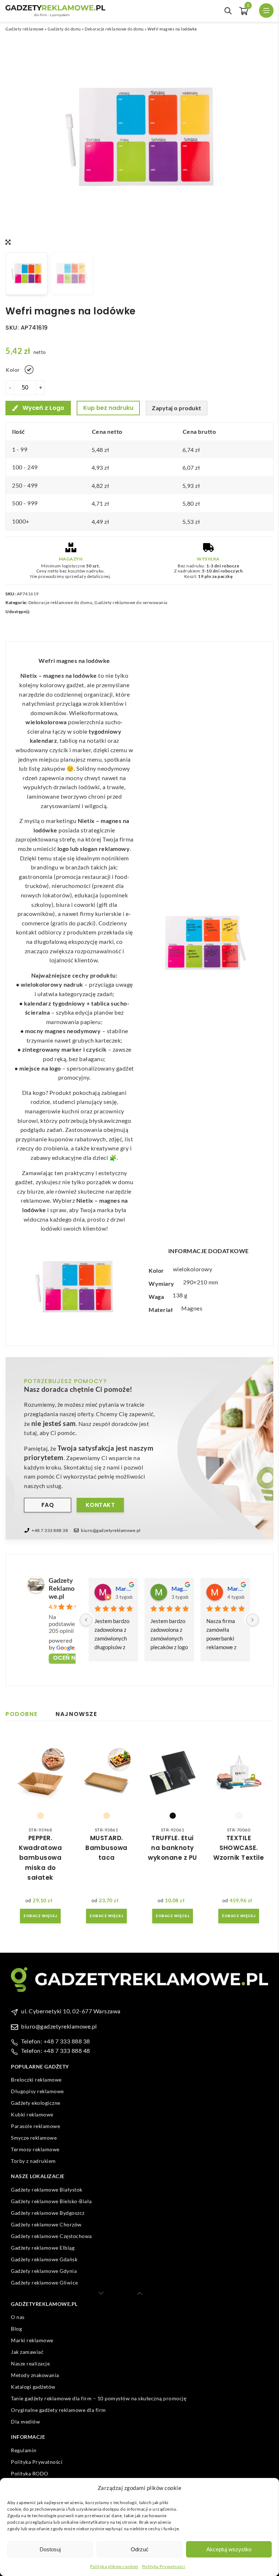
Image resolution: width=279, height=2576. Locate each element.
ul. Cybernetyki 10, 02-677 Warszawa (71, 2011)
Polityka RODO (30, 2473)
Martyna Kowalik (124, 1588)
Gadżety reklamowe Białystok (47, 2190)
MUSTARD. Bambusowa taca (106, 1848)
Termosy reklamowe (35, 2149)
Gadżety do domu (64, 29)
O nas (18, 2317)
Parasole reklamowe (35, 2126)
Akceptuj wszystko (229, 2549)
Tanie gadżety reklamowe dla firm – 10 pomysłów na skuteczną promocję (99, 2398)
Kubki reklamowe (32, 2114)
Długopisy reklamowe (37, 2091)
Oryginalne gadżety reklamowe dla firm (58, 2410)
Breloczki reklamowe (36, 2080)
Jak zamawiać (27, 2352)
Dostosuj (50, 2549)
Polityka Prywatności (164, 2566)
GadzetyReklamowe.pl (62, 1588)
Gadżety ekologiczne (36, 2103)
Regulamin (24, 2450)
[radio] (29, 370)
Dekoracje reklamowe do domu (114, 29)
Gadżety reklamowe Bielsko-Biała (51, 2201)
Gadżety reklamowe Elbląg (43, 2248)
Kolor (13, 370)
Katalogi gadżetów (33, 2387)
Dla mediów (25, 2422)
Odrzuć (140, 2549)
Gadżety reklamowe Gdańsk (44, 2259)
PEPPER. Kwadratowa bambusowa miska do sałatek (40, 1858)
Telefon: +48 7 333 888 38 (56, 2041)
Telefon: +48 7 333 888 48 (56, 2051)
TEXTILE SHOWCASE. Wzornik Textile (239, 1848)
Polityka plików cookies (114, 2566)
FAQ (48, 1505)
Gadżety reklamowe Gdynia (44, 2271)
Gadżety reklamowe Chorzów (46, 2224)
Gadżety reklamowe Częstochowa (51, 2236)
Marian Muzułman (236, 1588)
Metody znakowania (35, 2375)
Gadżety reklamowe (25, 29)
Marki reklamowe (32, 2340)
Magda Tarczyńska (180, 1588)
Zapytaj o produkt (177, 408)
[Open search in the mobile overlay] (228, 11)
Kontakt (100, 1505)
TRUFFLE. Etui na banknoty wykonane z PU (173, 1848)
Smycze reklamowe (34, 2138)
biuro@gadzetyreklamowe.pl (111, 1530)
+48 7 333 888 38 (50, 1530)
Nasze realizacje (30, 2363)
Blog (16, 2329)
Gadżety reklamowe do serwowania (131, 602)
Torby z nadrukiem (33, 2161)
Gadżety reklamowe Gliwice (45, 2282)
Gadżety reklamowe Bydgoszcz (48, 2213)
